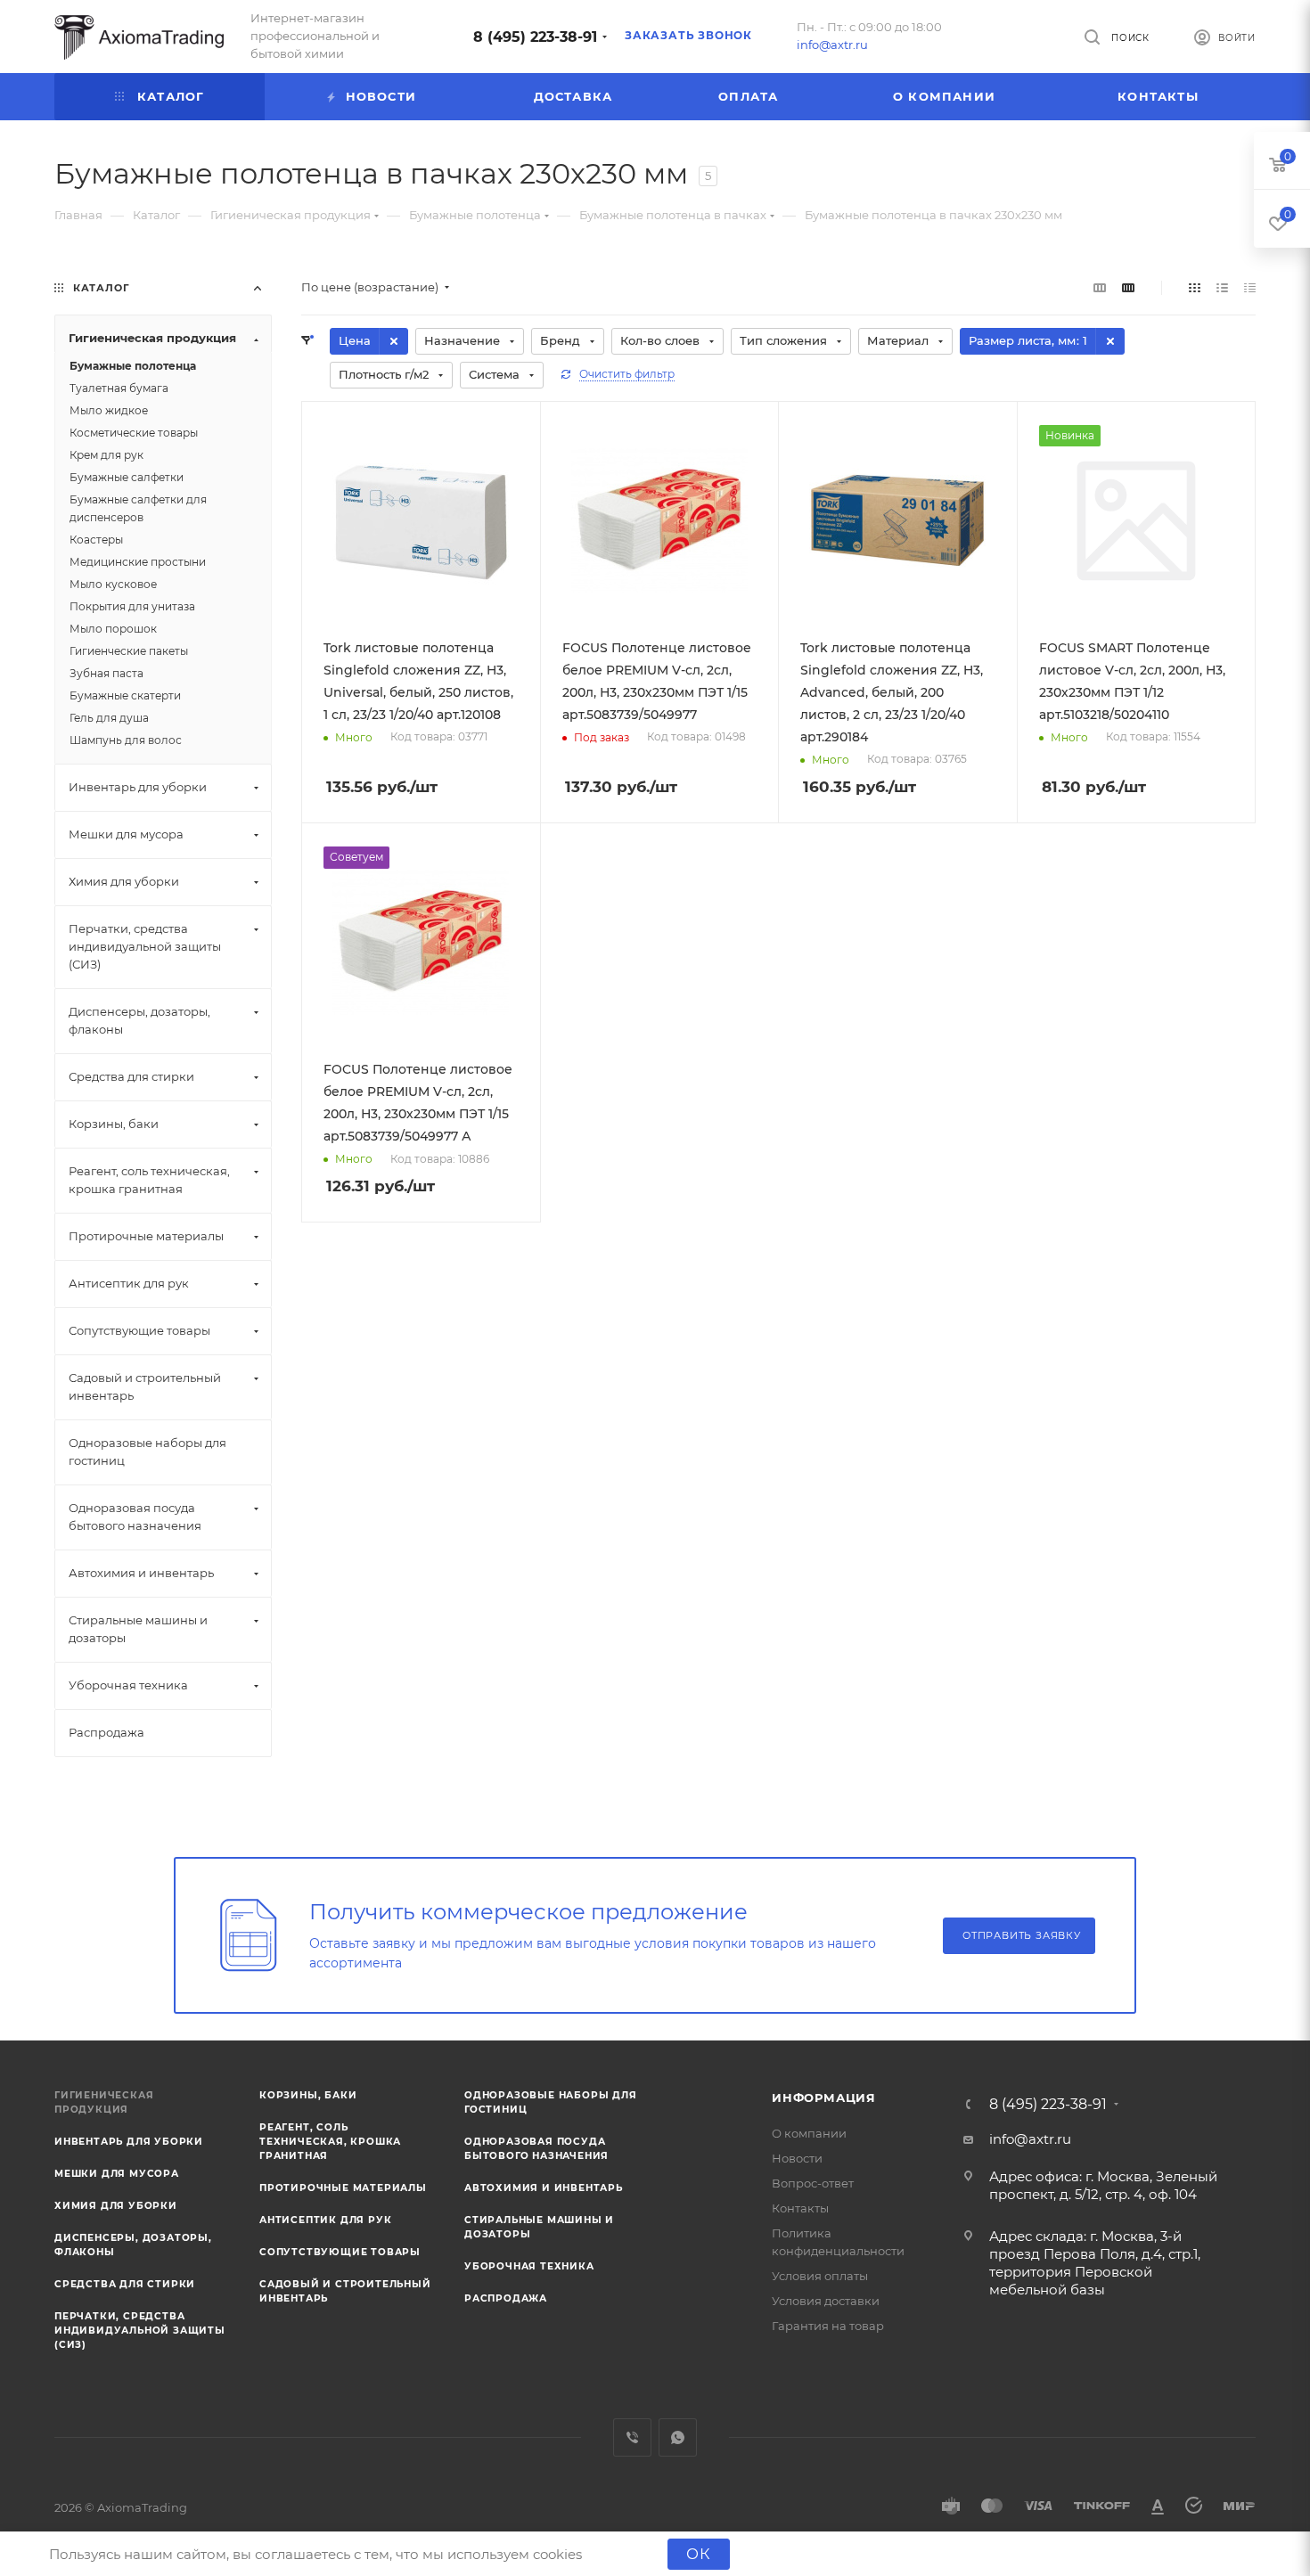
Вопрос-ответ (813, 2183)
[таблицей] (1250, 287)
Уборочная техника (529, 2266)
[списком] (1222, 287)
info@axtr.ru (832, 45)
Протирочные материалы (343, 2188)
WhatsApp (678, 2437)
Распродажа (506, 2298)
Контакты (800, 2208)
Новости (797, 2158)
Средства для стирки (125, 2284)
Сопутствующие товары (340, 2252)
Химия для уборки (116, 2206)
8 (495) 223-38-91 (535, 37)
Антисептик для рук (325, 2220)
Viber (632, 2437)
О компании (809, 2133)
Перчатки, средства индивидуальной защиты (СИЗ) (140, 2331)
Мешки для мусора (117, 2174)
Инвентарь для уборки (129, 2142)
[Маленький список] (1100, 287)
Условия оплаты (820, 2276)
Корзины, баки (308, 2095)
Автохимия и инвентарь (544, 2188)
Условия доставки (826, 2301)
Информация (824, 2098)
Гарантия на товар (828, 2326)
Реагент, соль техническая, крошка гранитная (330, 2142)
